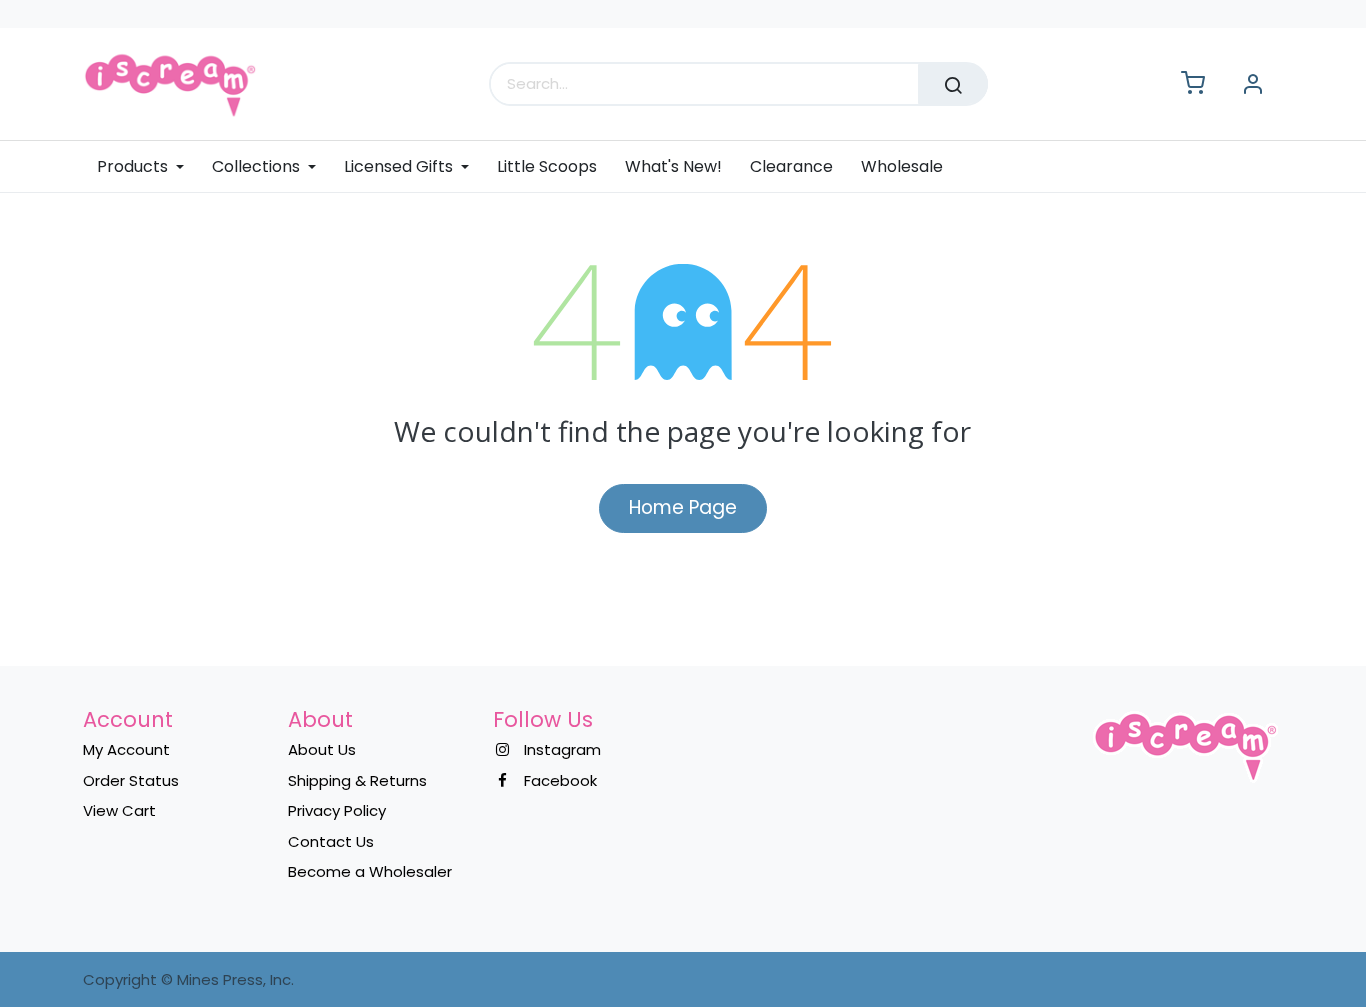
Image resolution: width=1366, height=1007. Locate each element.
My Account (126, 749)
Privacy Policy (337, 810)
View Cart (119, 810)
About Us (322, 749)
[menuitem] (147, 166)
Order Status (131, 780)
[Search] (953, 84)
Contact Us (331, 841)
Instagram (562, 749)
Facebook (560, 780)
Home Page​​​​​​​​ (683, 507)
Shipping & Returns (357, 780)
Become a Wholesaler (370, 871)
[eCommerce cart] (1193, 84)
